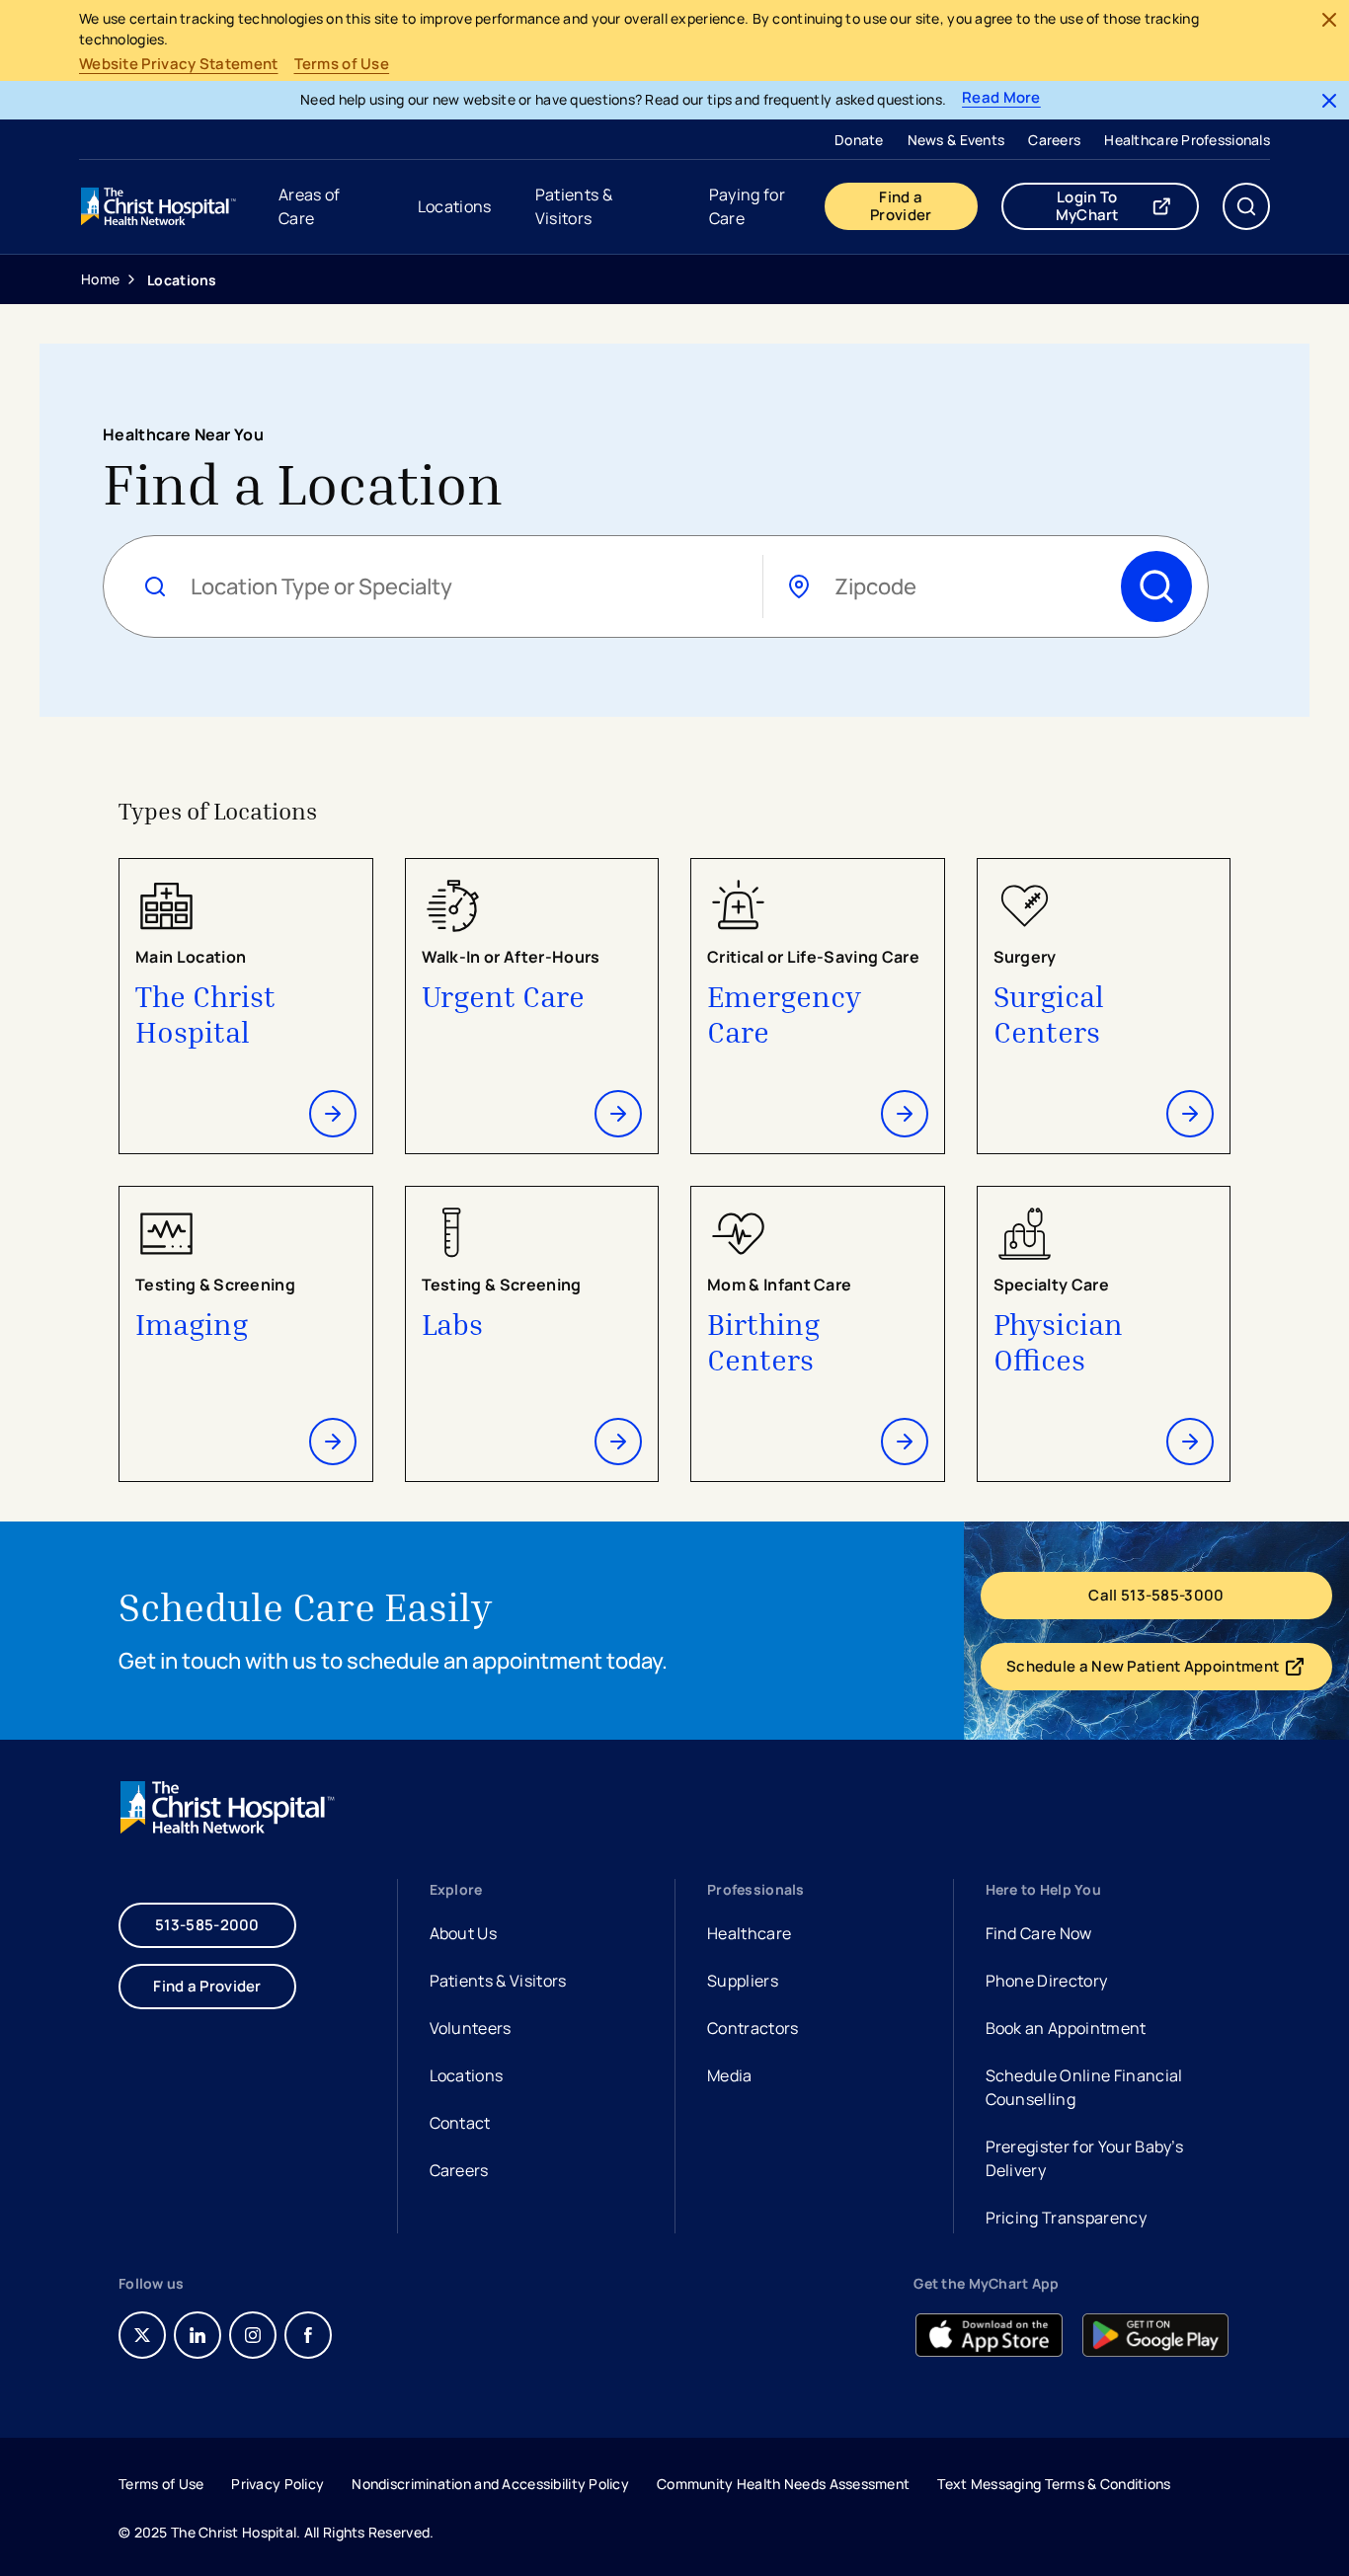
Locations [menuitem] (455, 206)
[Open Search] (1246, 206)
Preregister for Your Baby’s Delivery (1085, 2158)
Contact (460, 2123)
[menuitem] (859, 139)
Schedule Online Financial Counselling (1084, 2087)
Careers (1054, 140)
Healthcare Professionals (1187, 140)
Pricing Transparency (1066, 2218)
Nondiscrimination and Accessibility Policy (490, 2484)
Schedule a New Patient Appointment (1154, 1671)
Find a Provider (901, 206)
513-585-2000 (207, 1925)
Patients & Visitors (498, 1981)
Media (730, 2075)
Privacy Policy (278, 2484)
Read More (1001, 98)
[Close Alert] (1329, 20)
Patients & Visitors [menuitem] (574, 206)
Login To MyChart (1127, 206)
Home (100, 279)
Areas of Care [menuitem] (310, 206)
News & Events (956, 140)
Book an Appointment (1066, 2030)
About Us (464, 1933)
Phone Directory (1047, 1981)
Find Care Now (1039, 1933)
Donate (859, 140)
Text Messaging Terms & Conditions (1054, 2484)
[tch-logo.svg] (160, 206)
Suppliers (743, 1981)
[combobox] (465, 587)
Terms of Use (342, 64)
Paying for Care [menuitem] (747, 206)
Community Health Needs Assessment (783, 2484)
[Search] (1156, 586)
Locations (467, 2075)
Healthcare (749, 1933)
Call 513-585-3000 (1156, 1595)
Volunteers (471, 2028)
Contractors (753, 2028)
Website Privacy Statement (179, 64)
